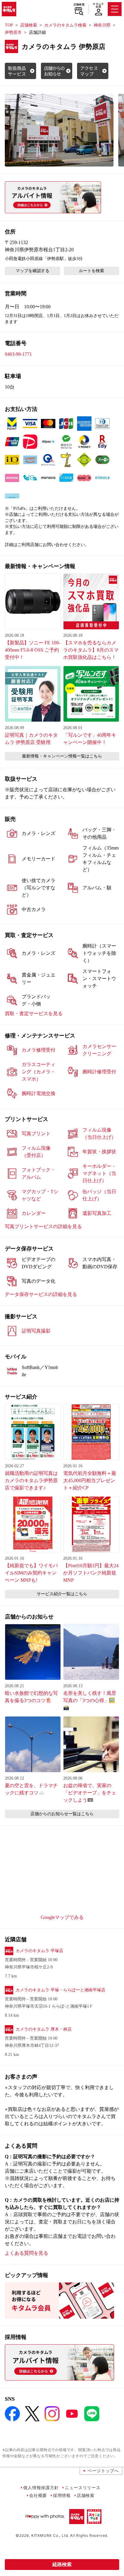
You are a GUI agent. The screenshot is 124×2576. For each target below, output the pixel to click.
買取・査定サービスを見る (34, 1013)
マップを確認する (33, 271)
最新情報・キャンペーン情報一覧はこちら (62, 756)
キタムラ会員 (98, 5)
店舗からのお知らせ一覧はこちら (62, 1814)
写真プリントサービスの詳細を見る (43, 1226)
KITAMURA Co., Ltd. (50, 2535)
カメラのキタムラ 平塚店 (39, 1951)
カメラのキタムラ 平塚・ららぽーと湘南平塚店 (60, 1990)
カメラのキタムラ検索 (65, 25)
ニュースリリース (82, 2487)
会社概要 (38, 2495)
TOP (9, 25)
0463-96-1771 (18, 354)
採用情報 (62, 2495)
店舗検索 (79, 5)
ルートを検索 (91, 271)
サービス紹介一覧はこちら (62, 1594)
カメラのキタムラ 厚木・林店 (44, 2029)
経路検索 (62, 2564)
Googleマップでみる (62, 1917)
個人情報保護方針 (41, 2487)
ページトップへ (103, 2471)
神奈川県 (102, 25)
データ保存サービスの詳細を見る (41, 1294)
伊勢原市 (13, 32)
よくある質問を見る (26, 2253)
